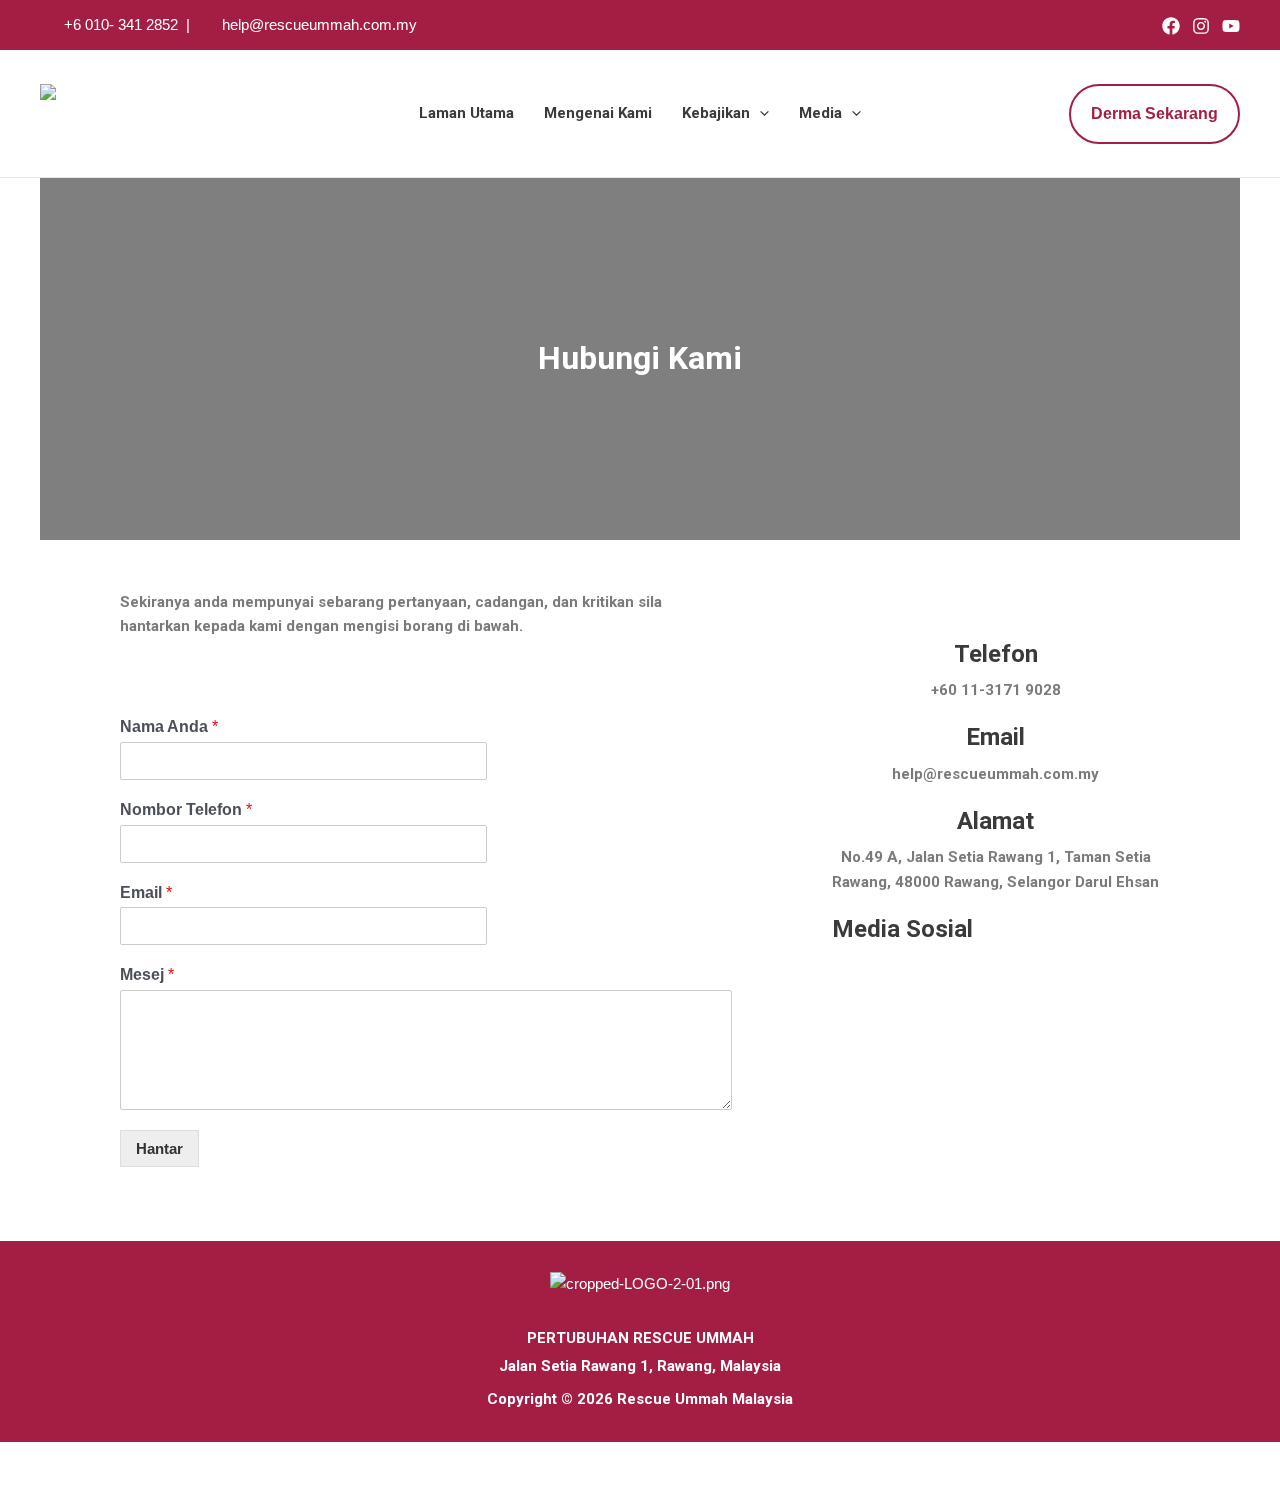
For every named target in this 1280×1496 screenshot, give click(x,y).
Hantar (159, 1148)
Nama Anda (169, 726)
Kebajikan (716, 113)
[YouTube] (1231, 26)
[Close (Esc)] (152, 1459)
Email (146, 892)
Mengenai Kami (598, 113)
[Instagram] (1201, 26)
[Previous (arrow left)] (20, 1486)
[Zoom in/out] (20, 1459)
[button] (759, 113)
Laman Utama (466, 113)
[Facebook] (1171, 26)
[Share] (108, 1459)
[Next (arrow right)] (64, 1486)
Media (820, 113)
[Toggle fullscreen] (64, 1459)
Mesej (147, 974)
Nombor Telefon (186, 809)
